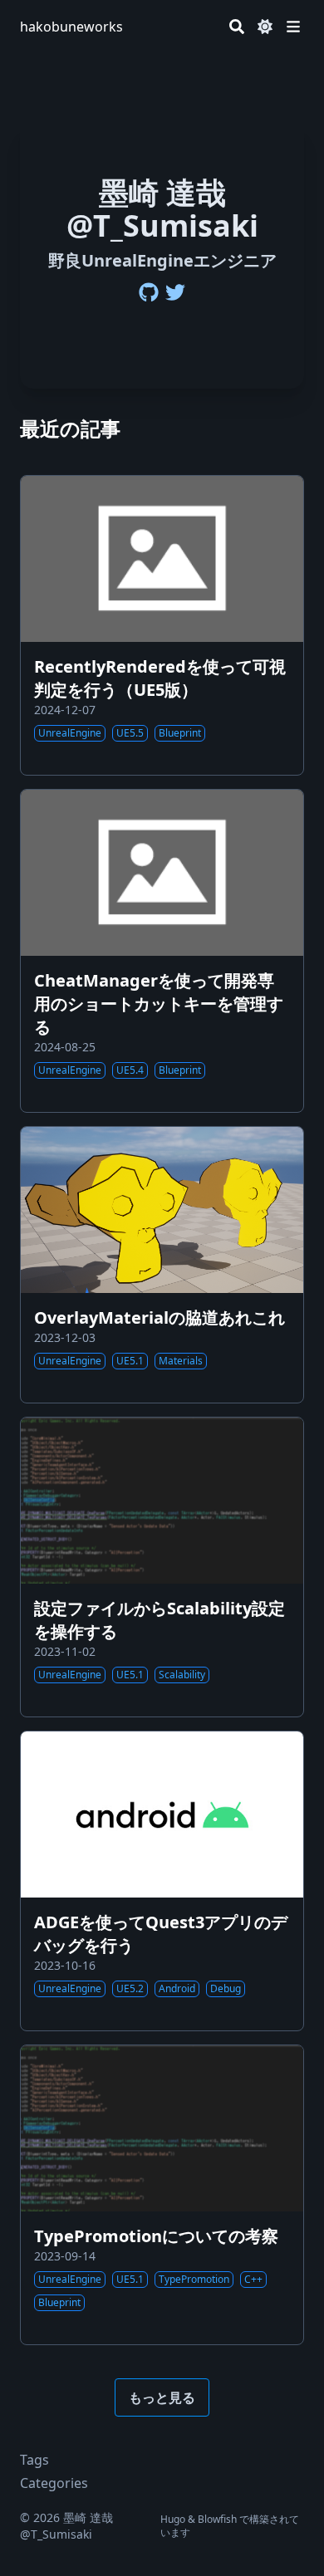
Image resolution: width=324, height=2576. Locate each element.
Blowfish (217, 2519)
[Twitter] (175, 292)
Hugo (173, 2519)
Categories (54, 2483)
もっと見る (162, 2397)
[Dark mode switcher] (265, 27)
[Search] (237, 27)
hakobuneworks (71, 27)
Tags (34, 2460)
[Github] (149, 292)
